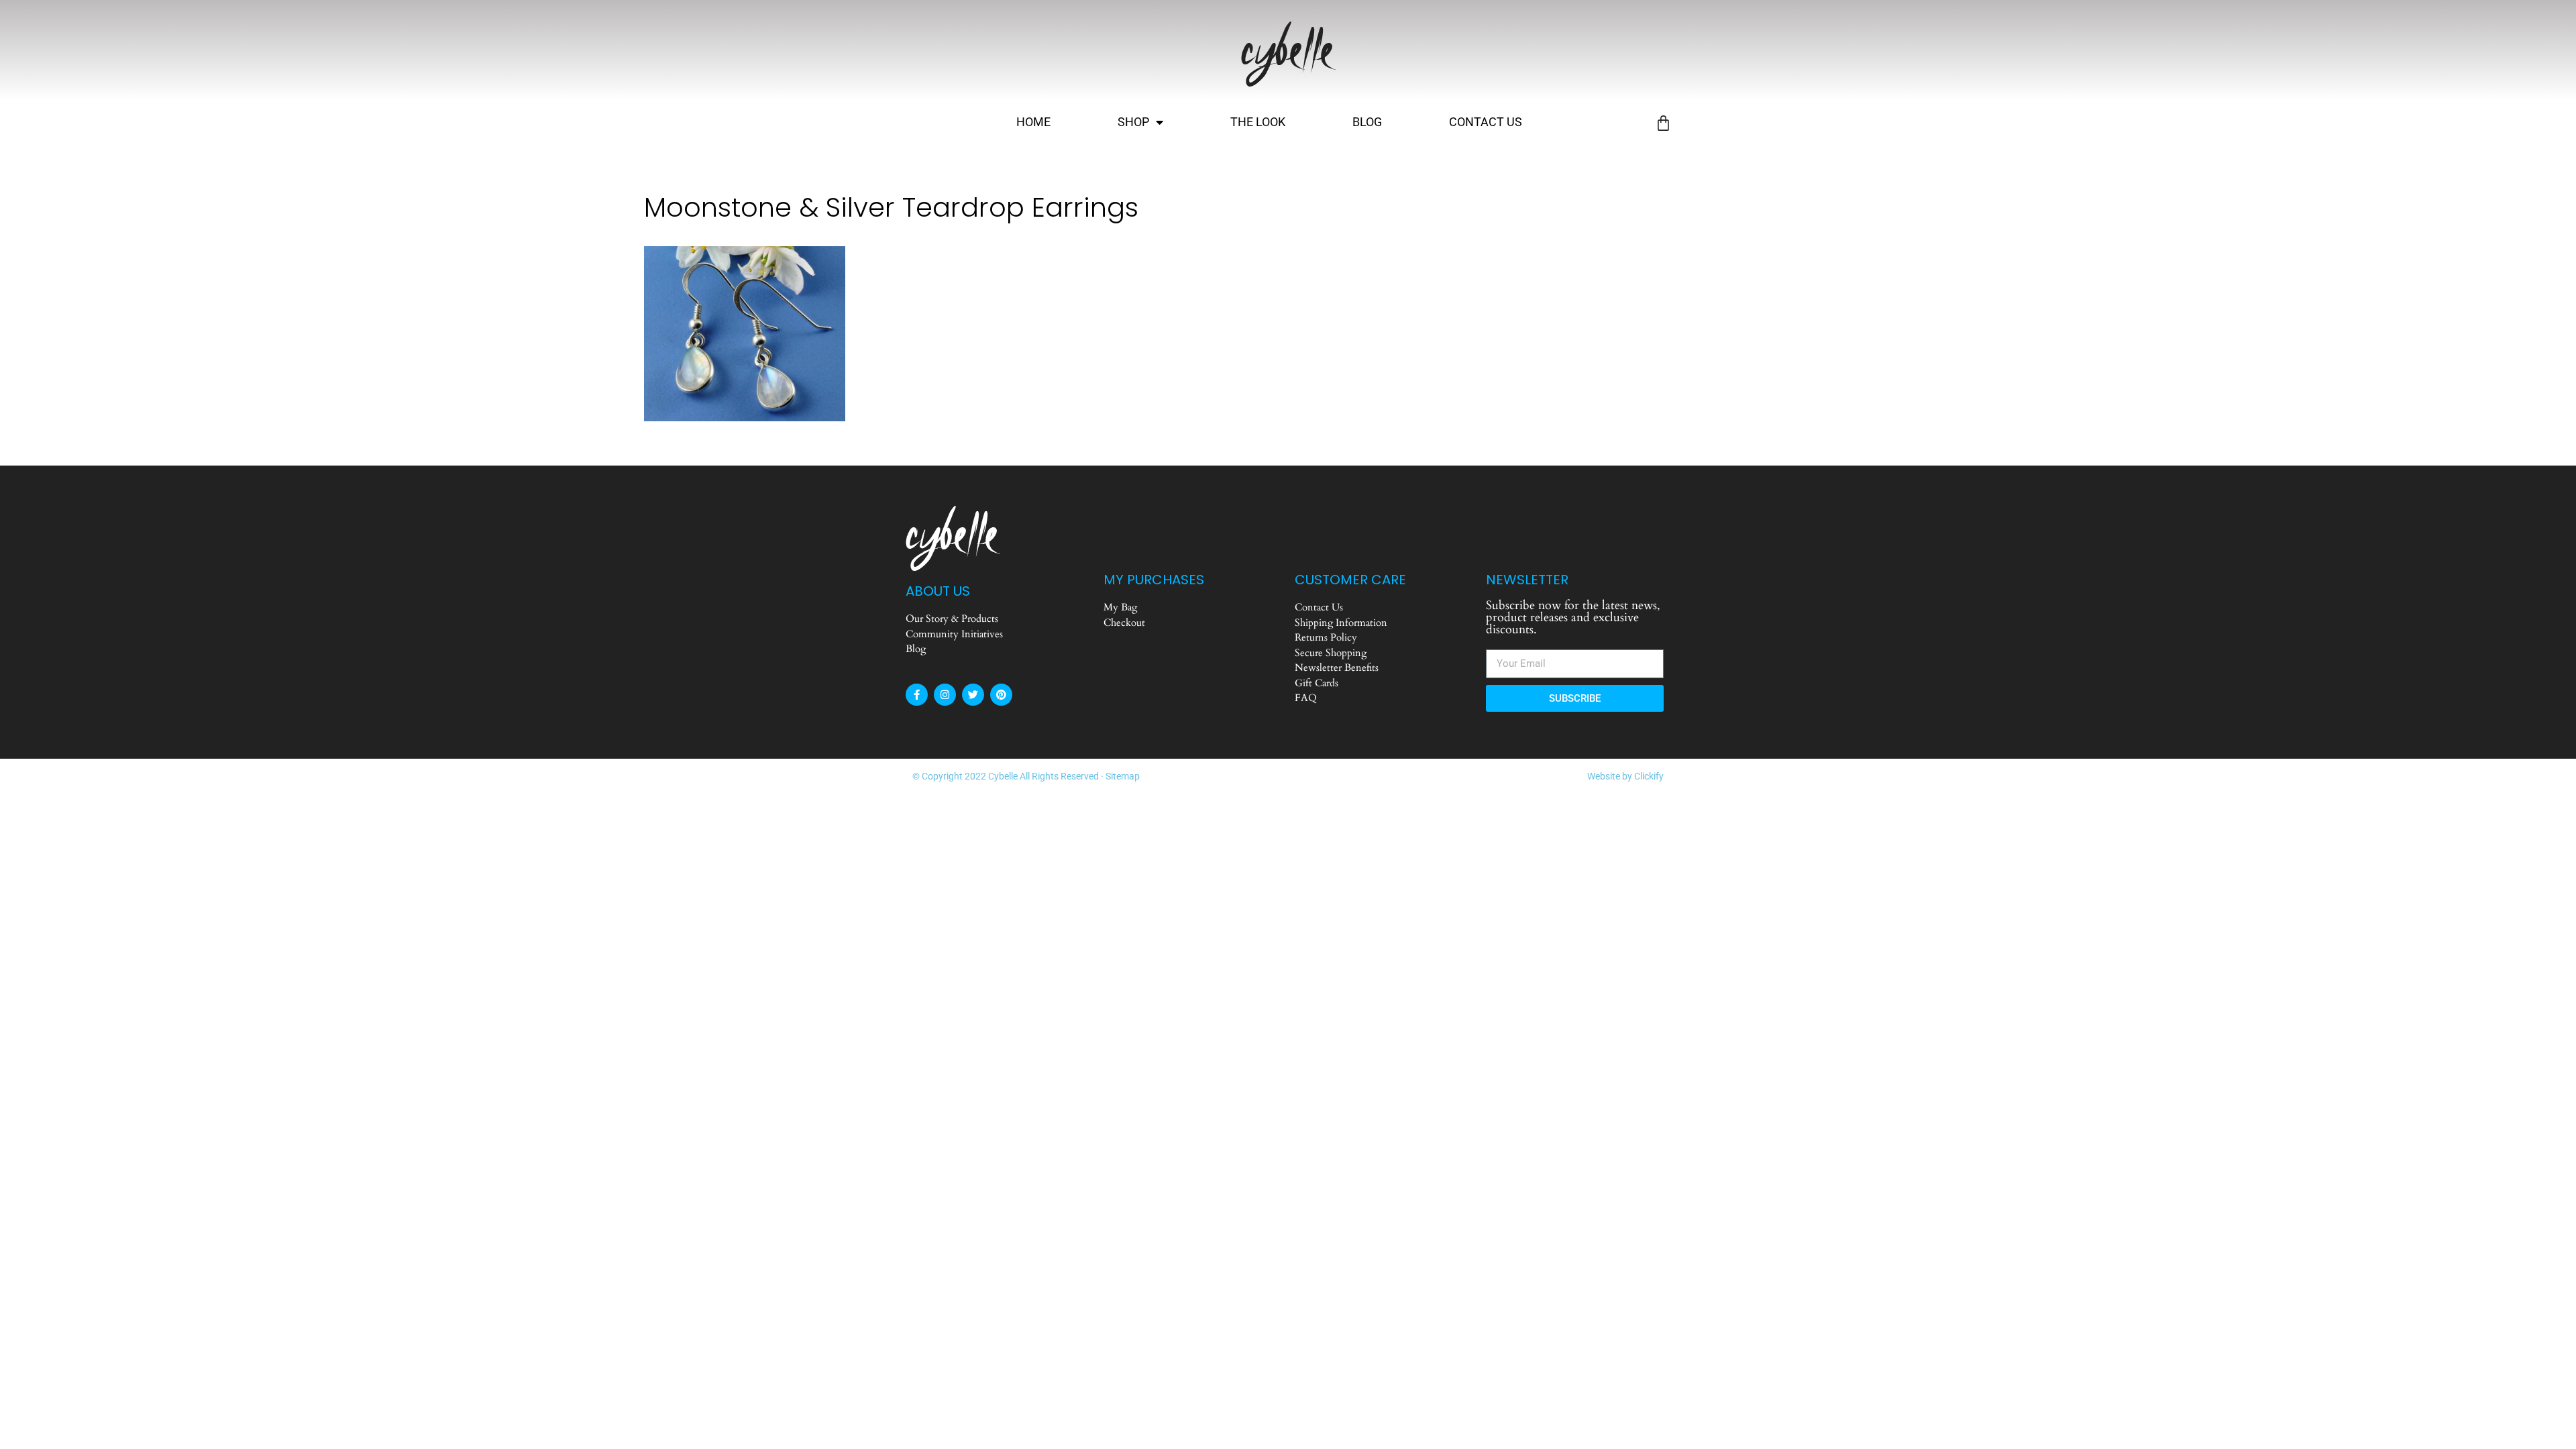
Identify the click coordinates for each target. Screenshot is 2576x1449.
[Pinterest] (1001, 695)
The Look (1258, 122)
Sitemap (1123, 776)
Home (1033, 122)
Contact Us (1486, 122)
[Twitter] (973, 695)
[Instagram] (945, 695)
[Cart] (1663, 123)
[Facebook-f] (917, 695)
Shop (1133, 122)
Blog (1367, 122)
